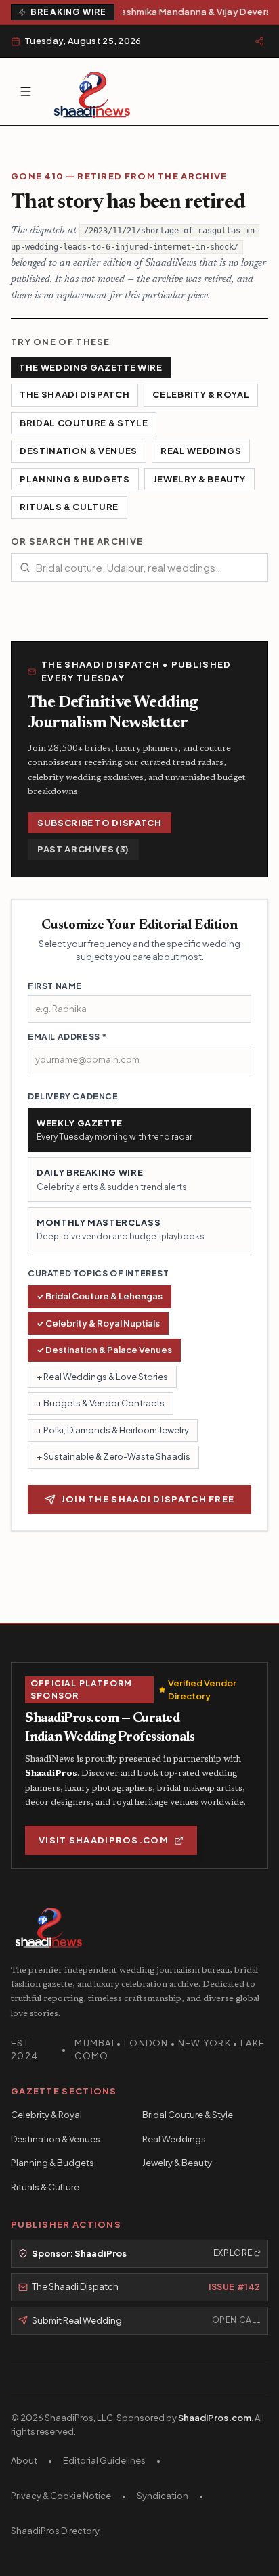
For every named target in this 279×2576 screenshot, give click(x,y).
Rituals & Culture (69, 507)
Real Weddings (201, 451)
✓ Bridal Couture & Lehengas (100, 1296)
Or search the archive (77, 541)
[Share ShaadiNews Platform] (259, 41)
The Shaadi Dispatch (74, 394)
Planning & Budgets (75, 479)
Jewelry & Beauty (199, 479)
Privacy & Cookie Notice (61, 2495)
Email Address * (67, 1037)
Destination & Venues (79, 451)
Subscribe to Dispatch (100, 823)
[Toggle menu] (26, 91)
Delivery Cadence (73, 1096)
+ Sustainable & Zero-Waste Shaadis (113, 1456)
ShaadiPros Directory (55, 2531)
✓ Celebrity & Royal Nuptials (98, 1323)
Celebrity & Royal (201, 394)
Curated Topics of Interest (99, 1273)
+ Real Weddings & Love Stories (102, 1377)
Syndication (163, 2495)
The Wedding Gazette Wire (91, 367)
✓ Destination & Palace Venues (104, 1350)
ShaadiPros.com (215, 2418)
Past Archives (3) (83, 849)
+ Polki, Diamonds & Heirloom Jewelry (113, 1430)
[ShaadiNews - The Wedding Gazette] (92, 92)
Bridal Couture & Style (84, 423)
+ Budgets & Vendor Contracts (101, 1403)
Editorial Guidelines (104, 2460)
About (24, 2460)
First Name (55, 986)
